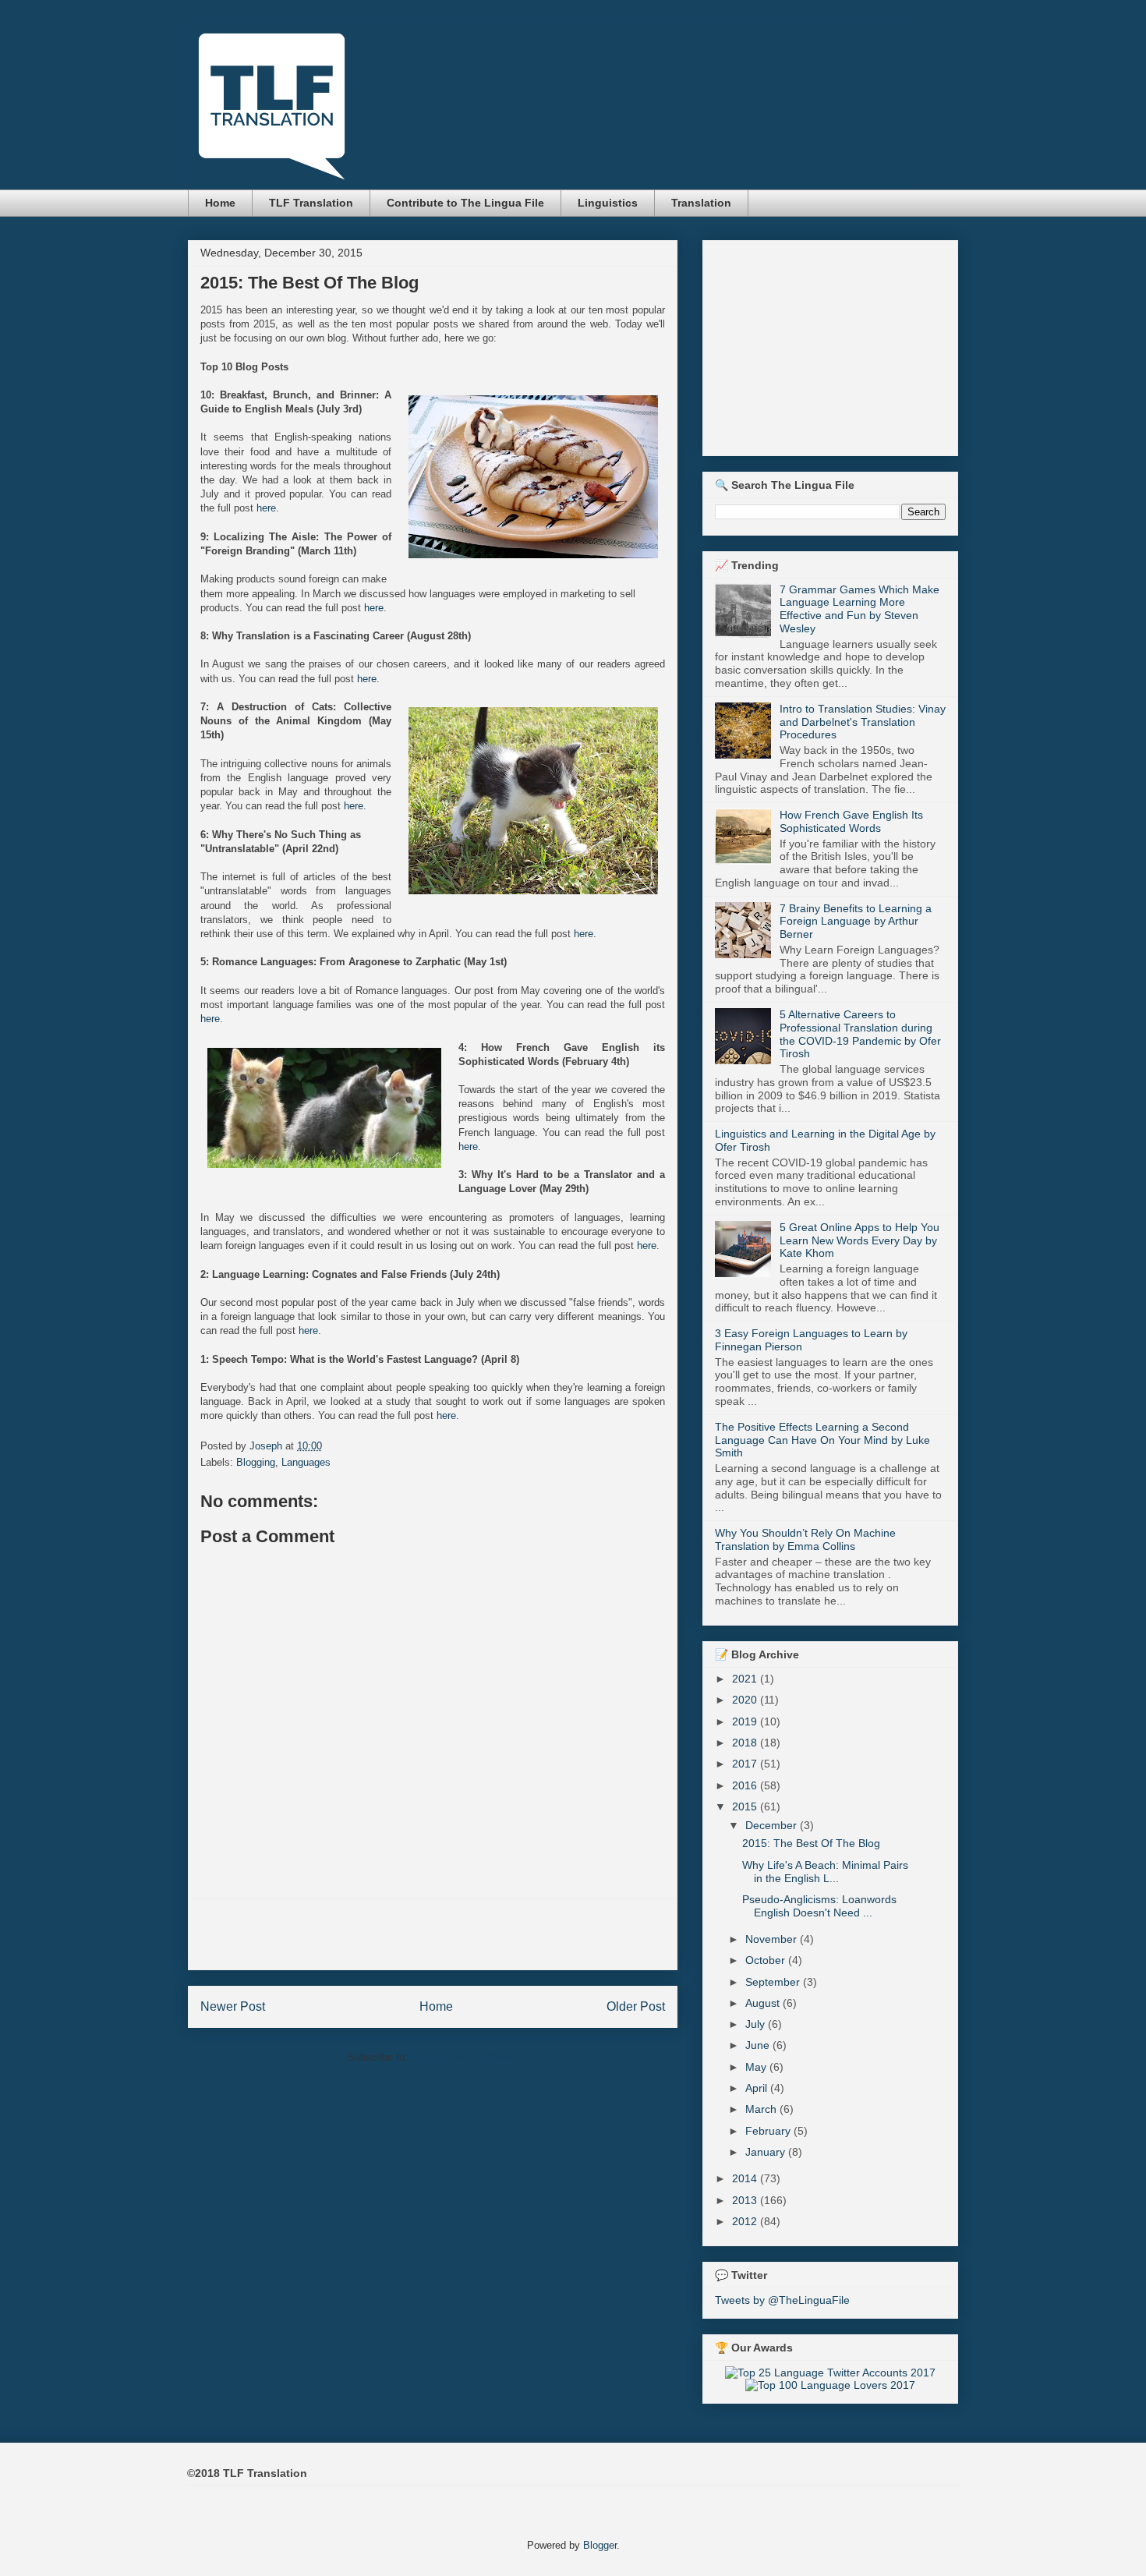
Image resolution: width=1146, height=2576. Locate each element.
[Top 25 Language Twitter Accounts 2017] (830, 2373)
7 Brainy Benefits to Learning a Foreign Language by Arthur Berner (856, 922)
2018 (746, 1743)
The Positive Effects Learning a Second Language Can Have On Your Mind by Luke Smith (822, 1440)
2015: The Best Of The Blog (811, 1843)
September (774, 1982)
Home (220, 203)
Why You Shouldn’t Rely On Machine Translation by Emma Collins (805, 1539)
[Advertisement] (433, 1934)
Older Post (636, 2006)
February (769, 2131)
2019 (746, 1721)
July (757, 2024)
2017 (746, 1764)
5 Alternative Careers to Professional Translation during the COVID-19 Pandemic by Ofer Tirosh (860, 1034)
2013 (746, 2200)
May (757, 2067)
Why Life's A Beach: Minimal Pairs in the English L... (825, 1872)
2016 (746, 1785)
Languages (306, 1462)
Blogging (256, 1462)
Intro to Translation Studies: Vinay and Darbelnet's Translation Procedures (863, 722)
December (773, 1825)
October (767, 1960)
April (758, 2088)
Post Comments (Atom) (464, 2057)
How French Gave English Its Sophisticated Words (851, 821)
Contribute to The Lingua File (465, 203)
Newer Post (233, 2006)
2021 (746, 1679)
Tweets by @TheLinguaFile (782, 2300)
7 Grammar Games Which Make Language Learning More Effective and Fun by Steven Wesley (859, 609)
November (773, 1939)
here (266, 508)
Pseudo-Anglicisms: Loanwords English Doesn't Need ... (819, 1906)
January (767, 2152)
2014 (746, 2178)
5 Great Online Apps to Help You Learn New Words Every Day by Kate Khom (859, 1240)
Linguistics (608, 203)
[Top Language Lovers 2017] (830, 2385)
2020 (746, 1700)
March (762, 2109)
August (764, 2003)
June (759, 2045)
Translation (701, 203)
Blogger (600, 2545)
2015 (746, 1806)
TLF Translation (311, 203)
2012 (746, 2221)
